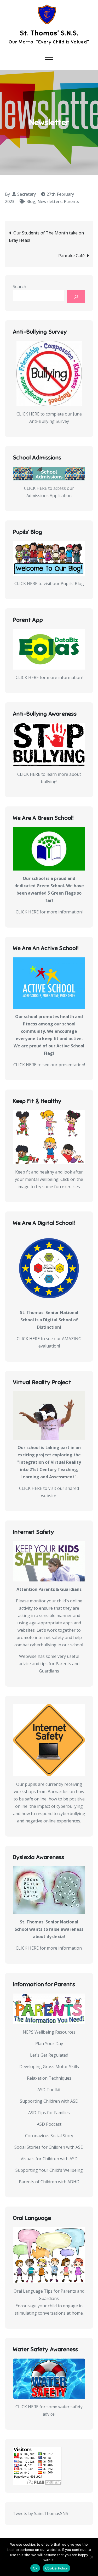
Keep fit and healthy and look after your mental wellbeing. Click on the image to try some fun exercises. (49, 1179)
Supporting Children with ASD (49, 2101)
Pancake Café (71, 256)
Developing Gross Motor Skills (49, 2067)
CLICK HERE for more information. (49, 1948)
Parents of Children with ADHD (49, 2182)
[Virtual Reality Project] (49, 1415)
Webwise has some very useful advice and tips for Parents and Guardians (49, 1664)
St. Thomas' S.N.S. (49, 33)
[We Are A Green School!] (49, 849)
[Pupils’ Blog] (49, 558)
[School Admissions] (49, 473)
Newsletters (50, 201)
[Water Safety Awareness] (49, 2379)
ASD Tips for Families (49, 2113)
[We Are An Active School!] (49, 983)
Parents (71, 201)
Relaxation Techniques (49, 2078)
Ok (35, 2568)
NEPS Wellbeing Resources (49, 2032)
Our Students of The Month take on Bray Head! (46, 237)
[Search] (76, 297)
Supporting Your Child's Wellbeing (49, 2170)
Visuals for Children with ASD (49, 2159)
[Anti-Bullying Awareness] (49, 745)
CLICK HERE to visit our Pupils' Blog (49, 583)
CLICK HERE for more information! (49, 677)
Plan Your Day (49, 2044)
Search (19, 287)
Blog (31, 201)
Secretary (27, 194)
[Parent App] (49, 649)
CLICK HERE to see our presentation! (49, 1065)
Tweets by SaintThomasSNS (41, 2513)
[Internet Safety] (49, 1561)
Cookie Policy (56, 2568)
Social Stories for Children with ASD (49, 2147)
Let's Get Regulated (49, 2055)
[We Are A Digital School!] (49, 1268)
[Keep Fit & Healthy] (49, 1137)
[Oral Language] (49, 2255)
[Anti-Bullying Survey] (49, 373)
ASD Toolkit (49, 2090)
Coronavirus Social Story (49, 2136)
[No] (91, 2557)
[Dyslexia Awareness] (49, 1890)
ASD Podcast (49, 2124)
